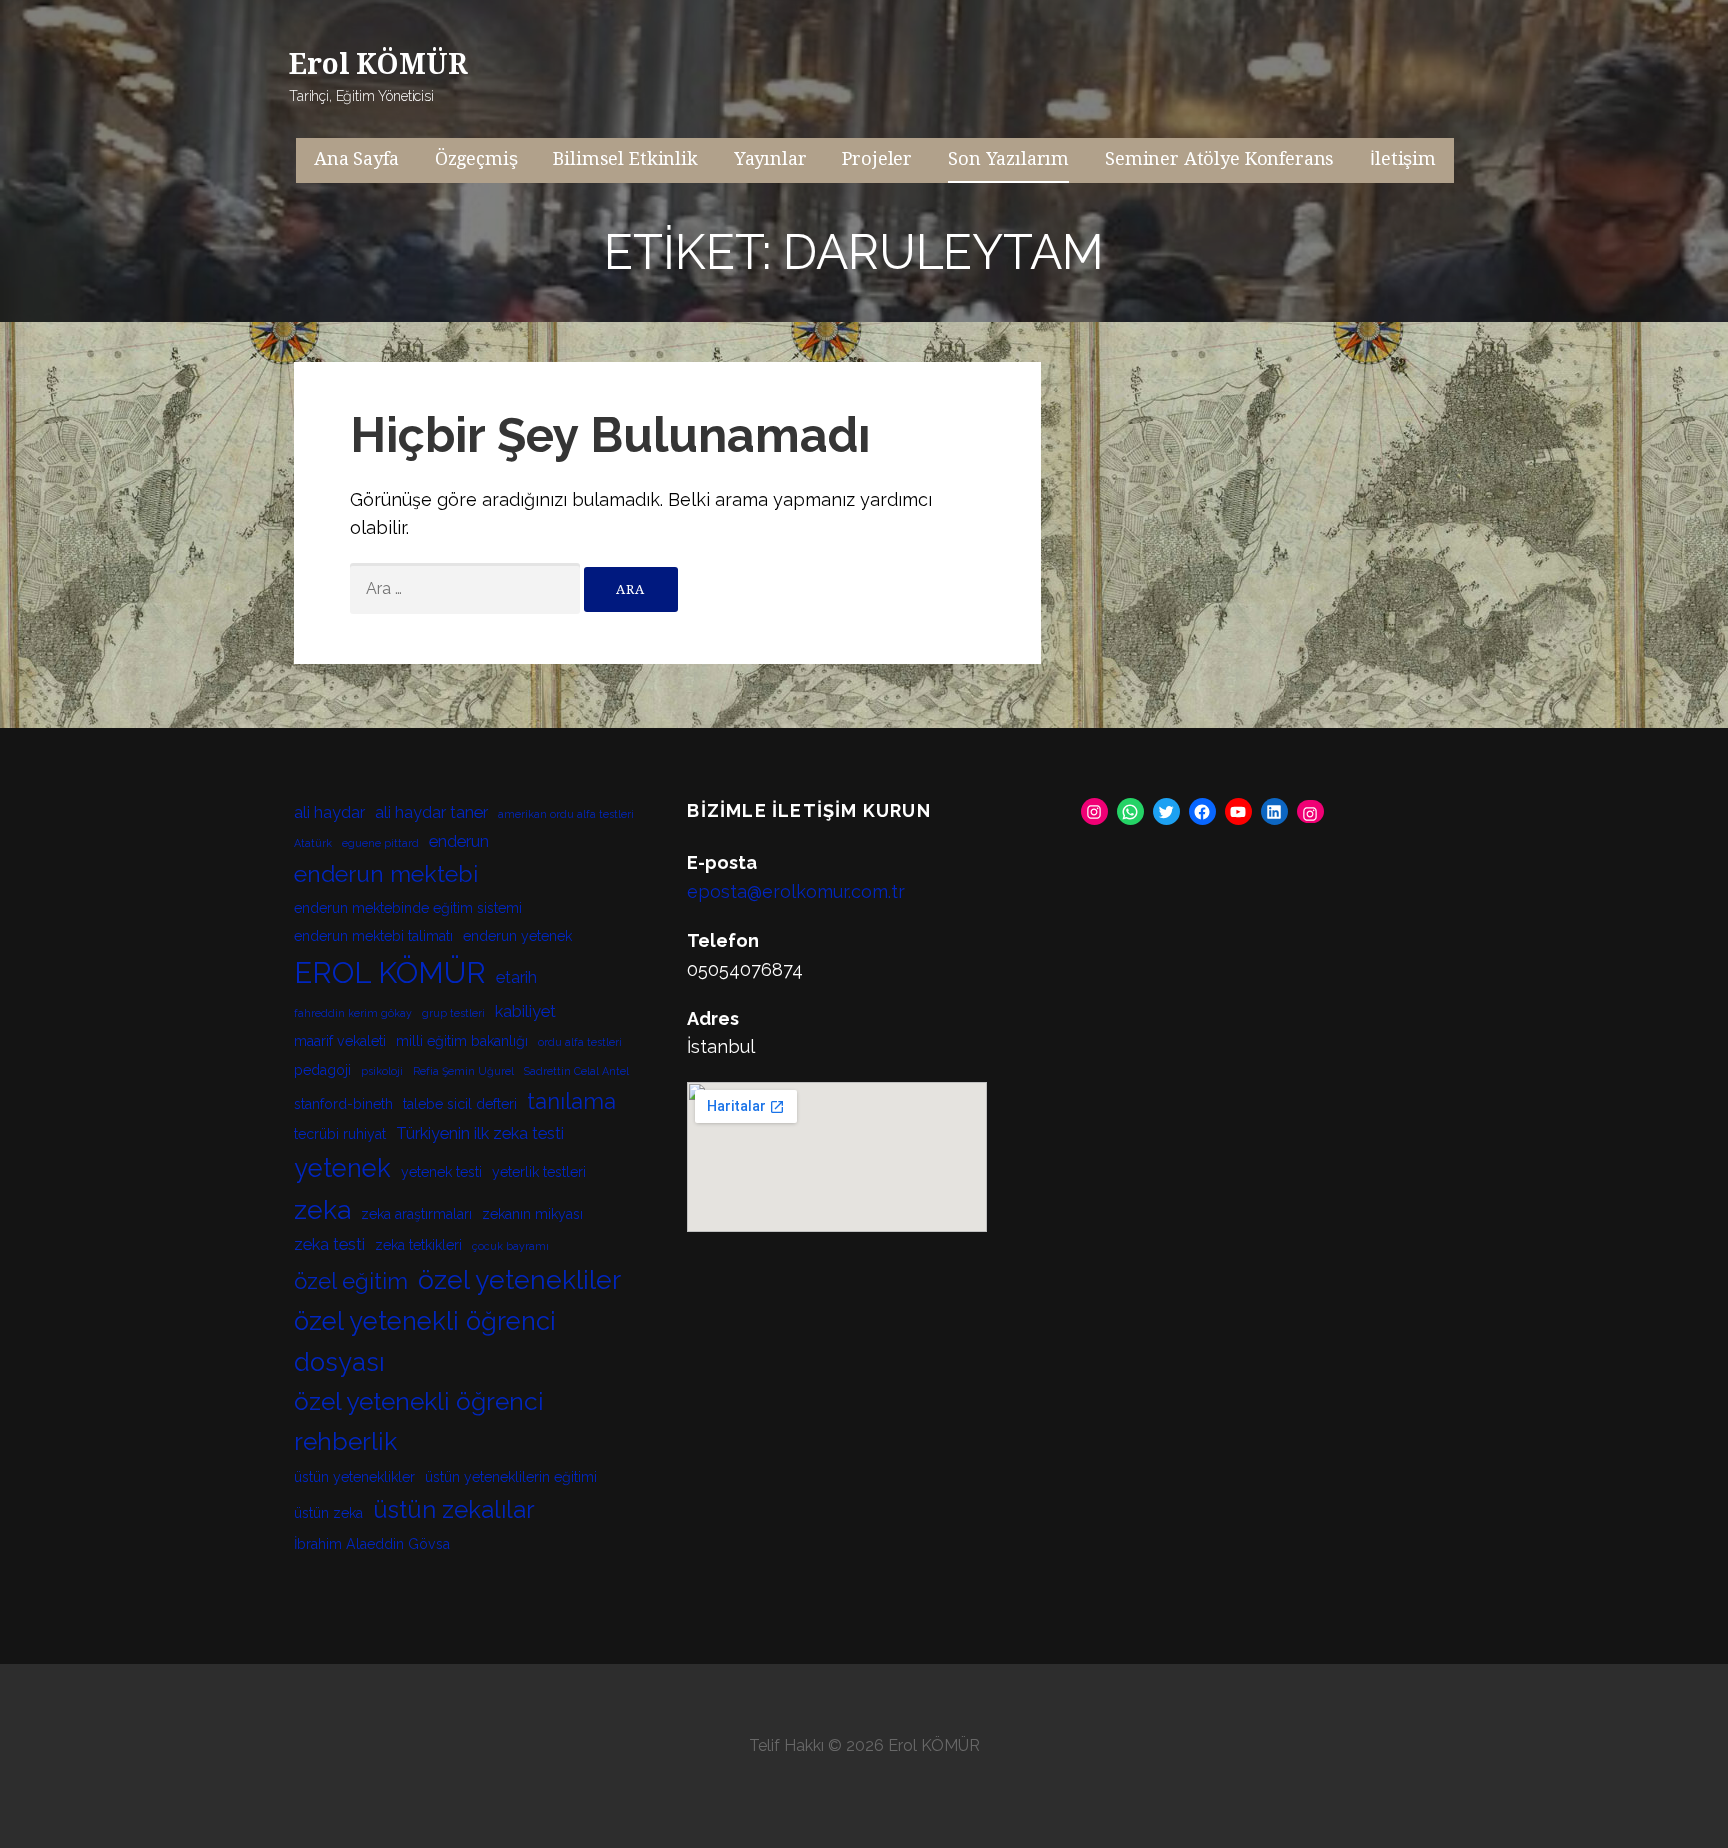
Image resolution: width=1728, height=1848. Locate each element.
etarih (516, 977)
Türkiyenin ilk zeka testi (480, 1133)
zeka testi (329, 1244)
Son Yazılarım (1008, 158)
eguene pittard (380, 843)
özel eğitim (351, 1281)
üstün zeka (328, 1513)
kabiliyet (525, 1011)
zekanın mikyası (532, 1214)
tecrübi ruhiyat (340, 1134)
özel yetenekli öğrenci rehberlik (419, 1421)
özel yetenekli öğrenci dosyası (425, 1341)
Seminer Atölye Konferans (1219, 158)
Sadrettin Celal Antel (576, 1071)
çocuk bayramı (510, 1246)
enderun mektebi (386, 873)
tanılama (571, 1101)
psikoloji (382, 1071)
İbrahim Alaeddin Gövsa (372, 1544)
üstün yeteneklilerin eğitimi (511, 1477)
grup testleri (453, 1013)
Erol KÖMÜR (378, 64)
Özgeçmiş (476, 158)
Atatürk (313, 843)
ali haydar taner (431, 812)
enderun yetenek (517, 936)
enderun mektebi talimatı (373, 936)
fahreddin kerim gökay (353, 1013)
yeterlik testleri (539, 1172)
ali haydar (329, 812)
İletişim (1403, 158)
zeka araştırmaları (416, 1214)
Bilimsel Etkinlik (625, 158)
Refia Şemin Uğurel (463, 1071)
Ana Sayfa (356, 158)
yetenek (342, 1168)
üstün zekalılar (454, 1509)
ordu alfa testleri (580, 1042)
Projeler (877, 158)
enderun (459, 841)
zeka (322, 1209)
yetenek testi (441, 1172)
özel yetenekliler (519, 1279)
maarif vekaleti (340, 1041)
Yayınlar (770, 158)
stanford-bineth (343, 1104)
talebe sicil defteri (460, 1104)
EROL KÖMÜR (390, 972)
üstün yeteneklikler (354, 1477)
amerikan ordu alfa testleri (566, 814)
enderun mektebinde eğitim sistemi (408, 908)
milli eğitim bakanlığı (462, 1041)
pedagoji (322, 1070)
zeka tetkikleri (418, 1245)
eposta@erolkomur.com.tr (796, 891)
